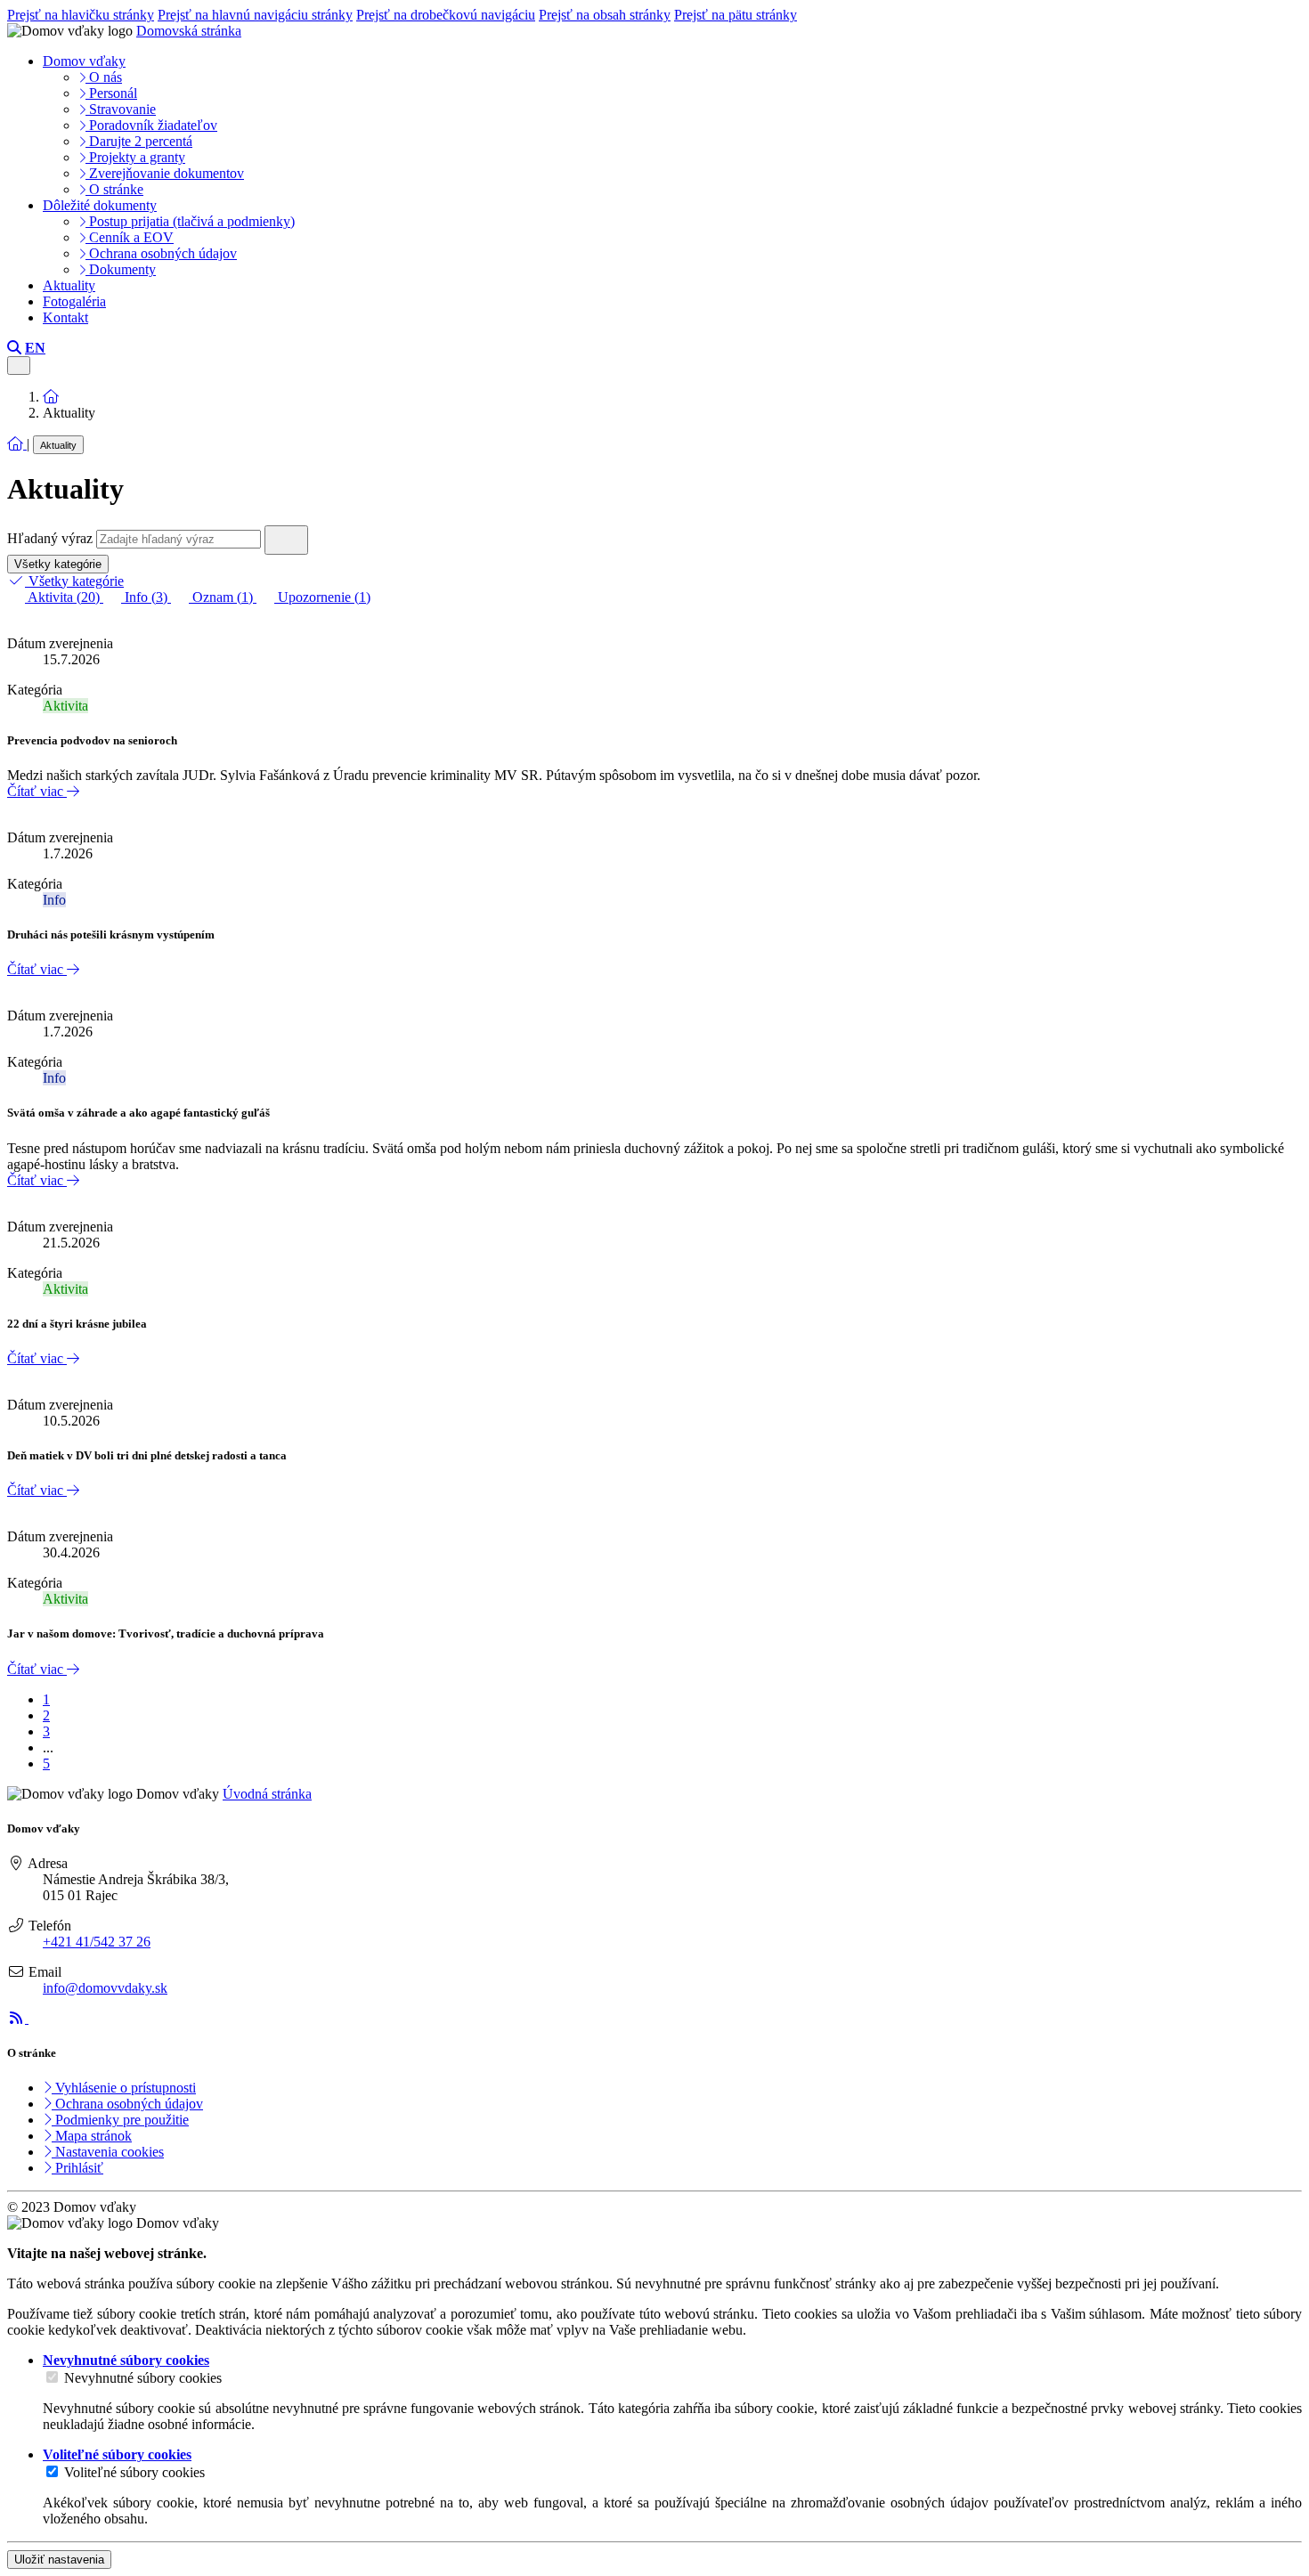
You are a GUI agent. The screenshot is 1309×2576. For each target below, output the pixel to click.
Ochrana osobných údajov (161, 253)
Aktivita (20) (64, 597)
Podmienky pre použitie (120, 2120)
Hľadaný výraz (50, 538)
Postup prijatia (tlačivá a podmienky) (190, 221)
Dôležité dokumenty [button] (100, 205)
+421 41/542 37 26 (97, 1942)
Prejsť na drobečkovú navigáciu (446, 15)
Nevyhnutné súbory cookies (143, 2378)
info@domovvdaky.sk (105, 1988)
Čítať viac (37, 791)
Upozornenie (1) (322, 597)
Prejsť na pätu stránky (736, 15)
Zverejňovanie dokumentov (165, 173)
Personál (111, 93)
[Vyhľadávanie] (14, 348)
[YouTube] (37, 2018)
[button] (35, 348)
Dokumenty (121, 269)
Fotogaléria (74, 301)
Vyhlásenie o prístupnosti (124, 2088)
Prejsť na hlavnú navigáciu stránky (255, 15)
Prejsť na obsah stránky (605, 15)
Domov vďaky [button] (84, 61)
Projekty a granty (135, 157)
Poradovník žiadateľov (151, 125)
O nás (104, 77)
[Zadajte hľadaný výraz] (286, 540)
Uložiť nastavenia (59, 2560)
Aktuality (69, 285)
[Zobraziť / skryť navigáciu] (19, 366)
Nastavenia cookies (108, 2152)
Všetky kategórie (58, 564)
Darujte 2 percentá (139, 141)
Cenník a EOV (130, 237)
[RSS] (18, 2018)
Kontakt (65, 317)
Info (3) (146, 597)
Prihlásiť (77, 2168)
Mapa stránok (92, 2136)
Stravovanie (121, 109)
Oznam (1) (223, 597)
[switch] (52, 2377)
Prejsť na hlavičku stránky (81, 15)
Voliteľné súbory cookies (134, 2472)
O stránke (114, 189)
